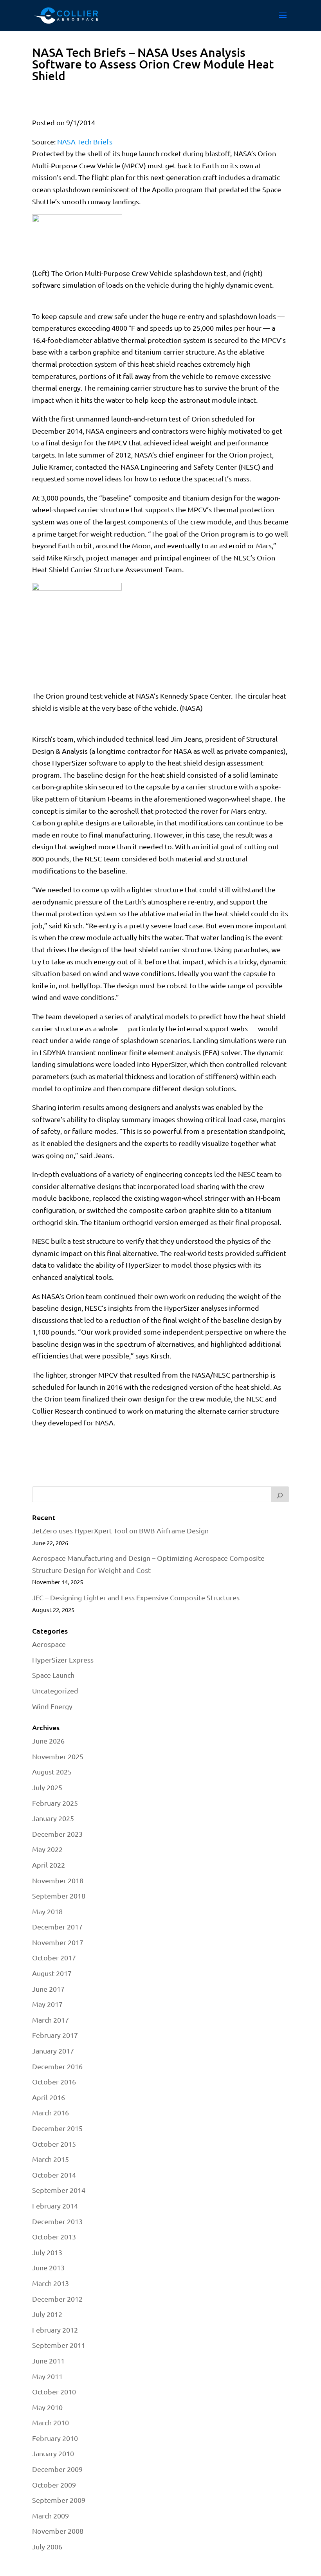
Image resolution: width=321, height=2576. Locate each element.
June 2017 (48, 1989)
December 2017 (57, 1927)
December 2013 (57, 2221)
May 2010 (47, 2407)
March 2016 (50, 2112)
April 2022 (49, 1865)
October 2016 (54, 2082)
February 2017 (55, 2035)
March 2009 (50, 2516)
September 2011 (59, 2345)
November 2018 (58, 1880)
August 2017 (52, 1973)
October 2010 (54, 2391)
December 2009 (57, 2469)
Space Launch (53, 1675)
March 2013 (50, 2283)
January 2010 (53, 2453)
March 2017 (50, 2020)
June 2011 (48, 2361)
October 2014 (54, 2175)
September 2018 (59, 1896)
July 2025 (47, 1787)
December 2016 (57, 2066)
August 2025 (52, 1772)
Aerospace (49, 1644)
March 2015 (50, 2159)
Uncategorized (55, 1691)
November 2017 (58, 1942)
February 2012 (55, 2330)
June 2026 (48, 1741)
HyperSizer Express (63, 1660)
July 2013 (47, 2252)
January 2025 (53, 1818)
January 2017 (53, 2051)
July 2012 (47, 2314)
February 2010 (55, 2438)
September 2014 (59, 2190)
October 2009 (54, 2485)
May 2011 (47, 2376)
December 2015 (57, 2128)
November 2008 (58, 2531)
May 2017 (47, 2004)
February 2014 (55, 2206)
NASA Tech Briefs (85, 141)
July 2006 (47, 2546)
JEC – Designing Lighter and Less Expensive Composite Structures (136, 1597)
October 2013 (54, 2236)
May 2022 (47, 1849)
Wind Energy (52, 1706)
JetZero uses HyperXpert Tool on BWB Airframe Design (120, 1530)
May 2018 (47, 1911)
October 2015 (54, 2144)
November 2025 (58, 1756)
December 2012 (57, 2299)
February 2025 (55, 1803)
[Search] (280, 1494)
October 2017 (54, 1957)
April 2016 (49, 2097)
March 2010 (50, 2422)
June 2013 (48, 2267)
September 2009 (59, 2500)
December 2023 (57, 1834)
